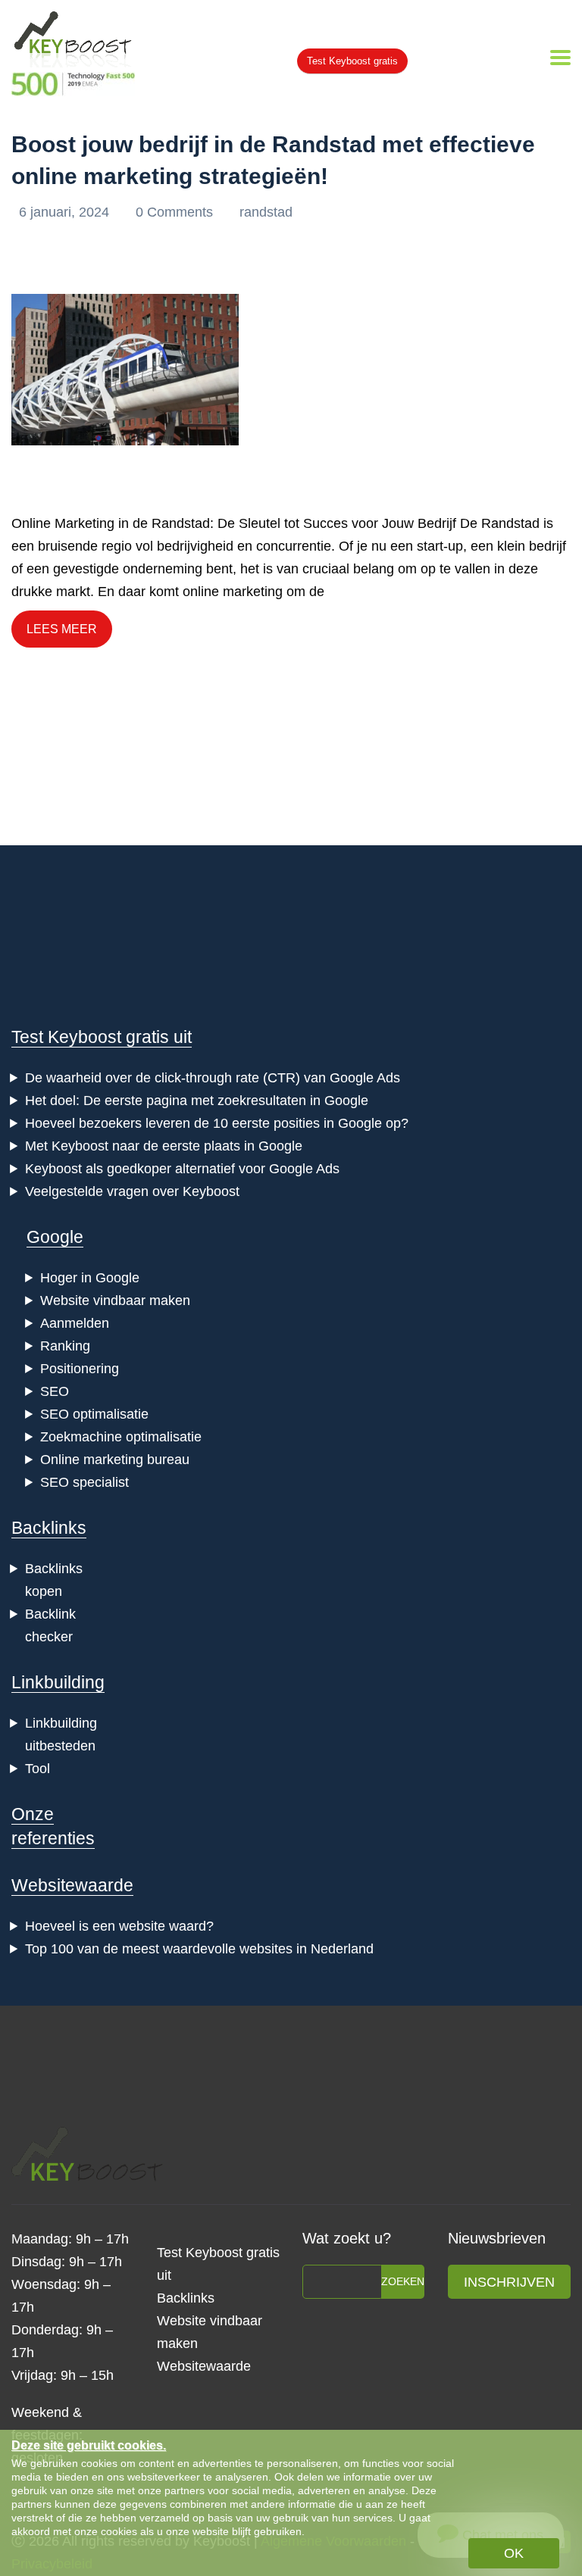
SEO (55, 1391)
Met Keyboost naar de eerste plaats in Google (164, 1146)
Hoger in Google (90, 1278)
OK (514, 2553)
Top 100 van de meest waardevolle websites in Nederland (199, 1949)
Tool (38, 1769)
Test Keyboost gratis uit (102, 1037)
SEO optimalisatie (94, 1414)
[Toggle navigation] (560, 58)
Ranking (65, 1346)
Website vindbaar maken (115, 1300)
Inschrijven (509, 2282)
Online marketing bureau (115, 1460)
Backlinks (49, 1528)
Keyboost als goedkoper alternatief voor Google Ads (182, 1169)
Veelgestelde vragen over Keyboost (132, 1191)
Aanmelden (75, 1323)
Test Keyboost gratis (352, 61)
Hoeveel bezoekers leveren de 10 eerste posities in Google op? (217, 1123)
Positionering (80, 1369)
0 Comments (176, 212)
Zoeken (403, 2281)
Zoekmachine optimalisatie (121, 1437)
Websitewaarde (72, 1885)
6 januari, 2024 (66, 212)
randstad (266, 212)
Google (55, 1237)
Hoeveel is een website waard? (119, 1926)
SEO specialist (84, 1482)
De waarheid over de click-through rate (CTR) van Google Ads (213, 1078)
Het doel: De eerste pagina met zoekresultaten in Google (197, 1101)
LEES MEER (62, 629)
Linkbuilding (58, 1682)
